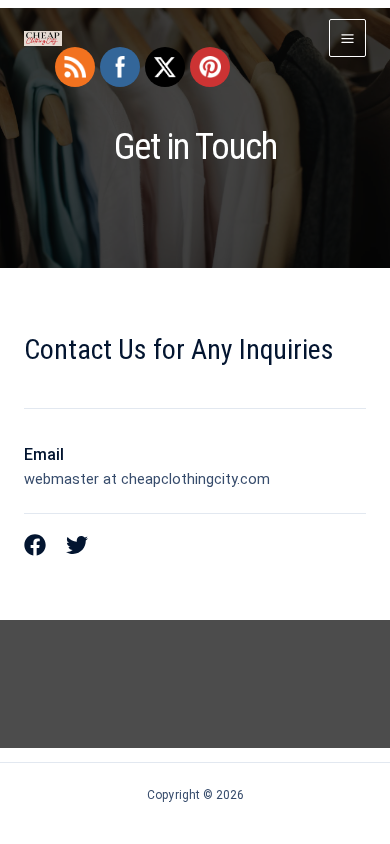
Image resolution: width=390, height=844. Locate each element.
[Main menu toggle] (347, 37)
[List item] (35, 545)
